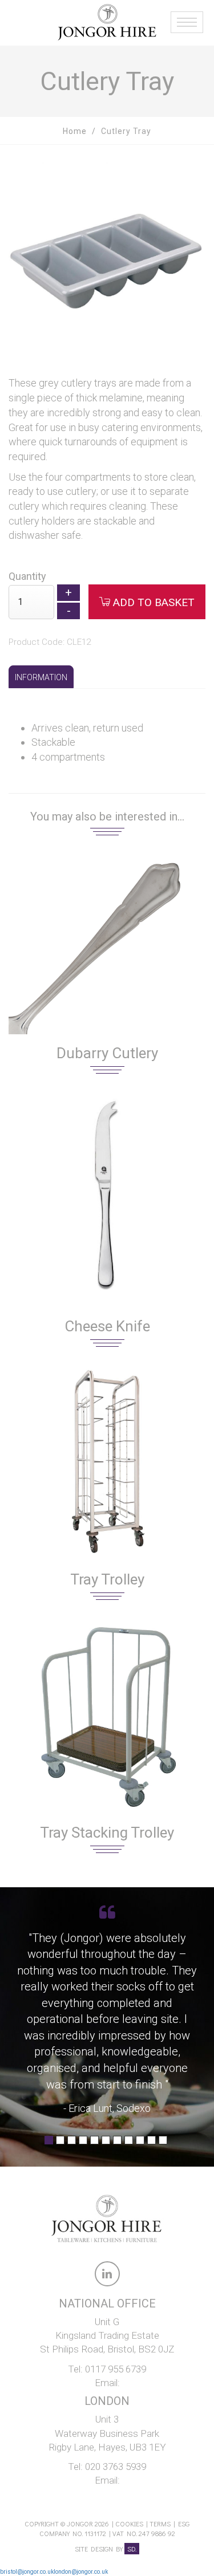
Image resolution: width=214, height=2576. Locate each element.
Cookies (129, 2524)
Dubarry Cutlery (107, 1053)
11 (163, 2144)
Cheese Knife (107, 1326)
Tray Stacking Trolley (107, 1833)
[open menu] (185, 17)
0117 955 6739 (116, 2369)
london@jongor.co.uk (81, 2572)
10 (152, 2144)
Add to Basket (152, 602)
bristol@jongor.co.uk (27, 2572)
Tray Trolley (107, 1579)
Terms (160, 2524)
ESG (184, 2524)
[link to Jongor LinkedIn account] (107, 2276)
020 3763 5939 (116, 2467)
